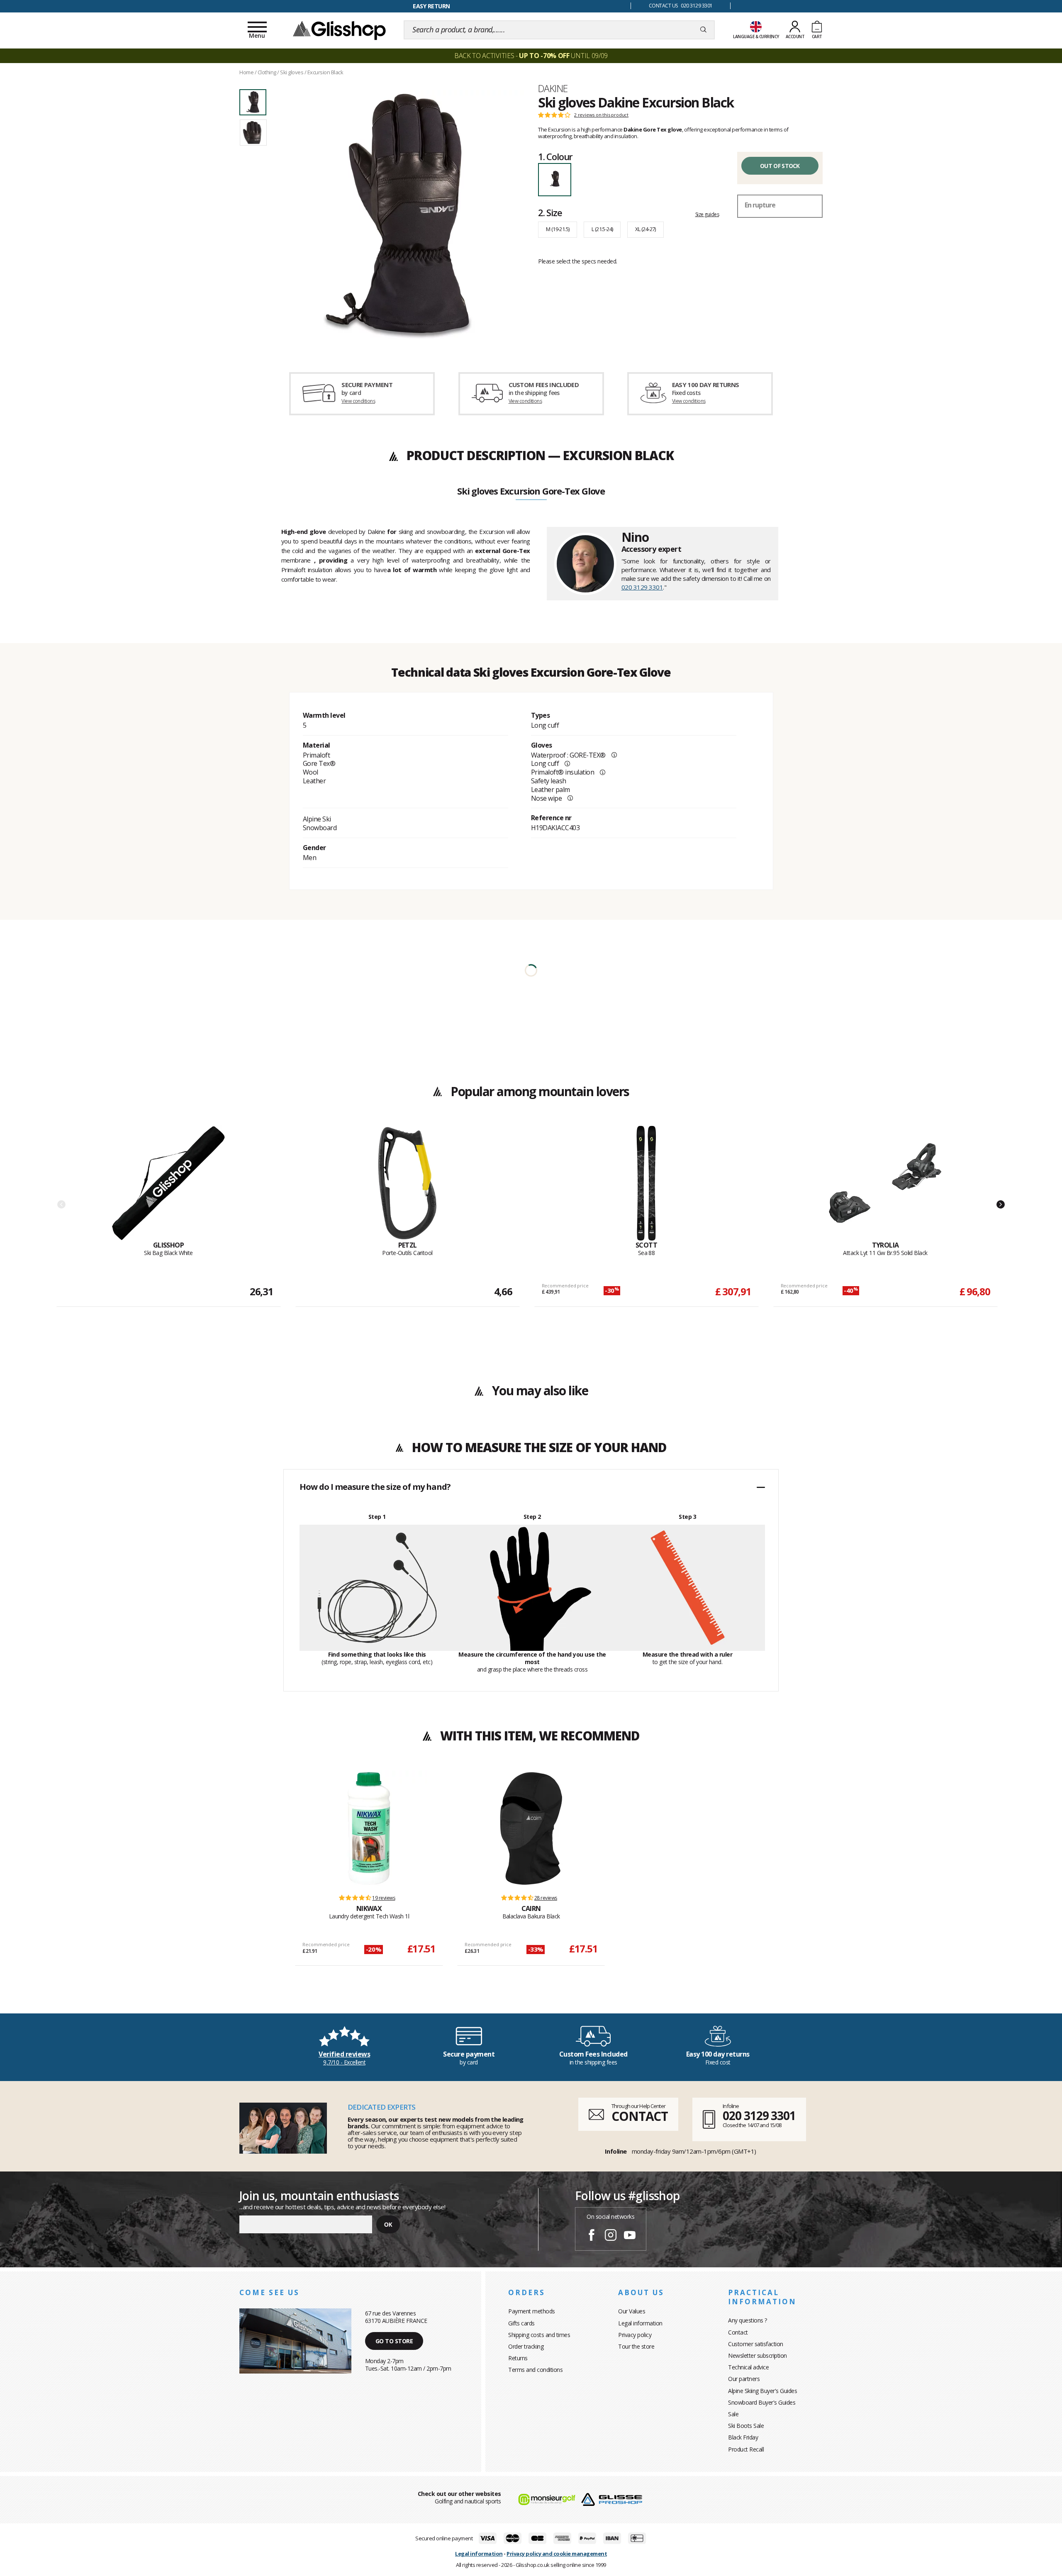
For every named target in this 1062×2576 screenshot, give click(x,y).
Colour (555, 156)
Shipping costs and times (539, 2335)
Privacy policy (635, 2335)
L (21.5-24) (602, 229)
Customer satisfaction (756, 2344)
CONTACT (640, 2116)
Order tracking (526, 2346)
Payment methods (532, 2311)
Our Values (632, 2311)
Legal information (640, 2323)
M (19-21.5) (558, 229)
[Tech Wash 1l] (369, 1828)
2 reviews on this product (601, 115)
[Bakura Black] (531, 1828)
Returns (518, 2358)
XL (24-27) (645, 229)
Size (550, 212)
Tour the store (636, 2346)
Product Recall (746, 2449)
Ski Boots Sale (746, 2426)
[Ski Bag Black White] (168, 1183)
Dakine (553, 88)
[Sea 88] (646, 1183)
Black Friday (743, 2437)
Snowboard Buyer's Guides (762, 2402)
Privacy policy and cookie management (557, 2554)
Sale (733, 2414)
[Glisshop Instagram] (611, 2236)
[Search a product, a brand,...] (703, 30)
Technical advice (748, 2367)
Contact (738, 2332)
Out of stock (780, 166)
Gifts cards (521, 2323)
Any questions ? (748, 2320)
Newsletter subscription (758, 2355)
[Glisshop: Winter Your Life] (339, 30)
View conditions (358, 401)
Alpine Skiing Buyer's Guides (762, 2391)
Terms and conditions (535, 2370)
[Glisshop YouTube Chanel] (630, 2236)
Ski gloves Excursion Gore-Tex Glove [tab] (531, 492)
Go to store (394, 2341)
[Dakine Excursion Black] (397, 217)
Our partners (744, 2379)
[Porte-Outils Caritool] (407, 1183)
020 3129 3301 (642, 587)
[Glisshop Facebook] (592, 2236)
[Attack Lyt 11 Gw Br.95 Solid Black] (885, 1183)
